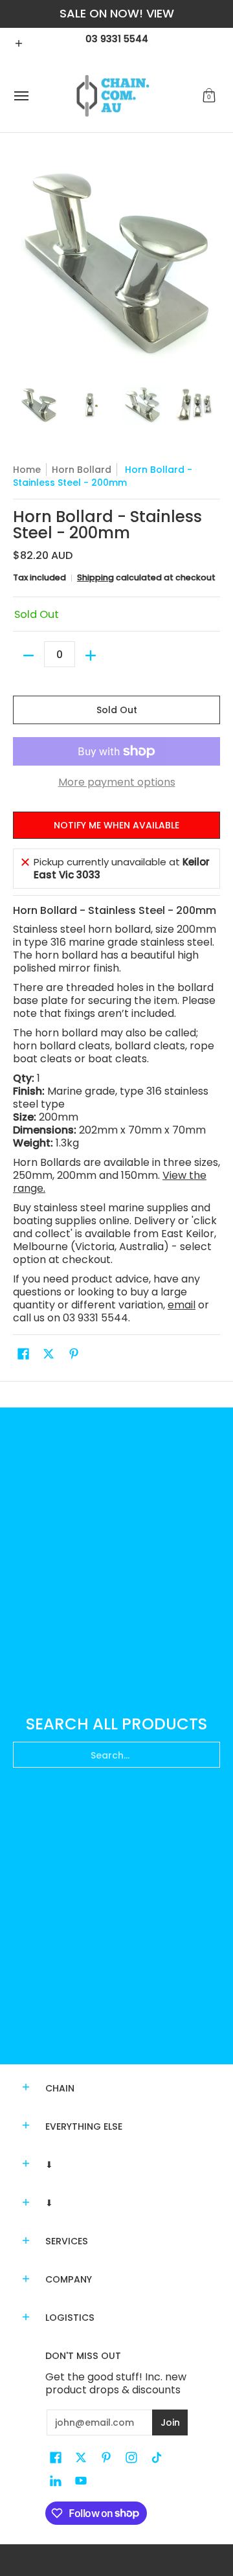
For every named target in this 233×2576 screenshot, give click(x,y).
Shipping (95, 577)
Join (170, 2422)
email (182, 1305)
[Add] (91, 655)
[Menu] (21, 96)
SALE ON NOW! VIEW (117, 13)
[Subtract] (28, 655)
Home (27, 470)
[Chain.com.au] (113, 96)
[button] (209, 96)
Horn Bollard (82, 470)
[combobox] (116, 1755)
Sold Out (117, 710)
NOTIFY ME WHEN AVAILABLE (116, 825)
